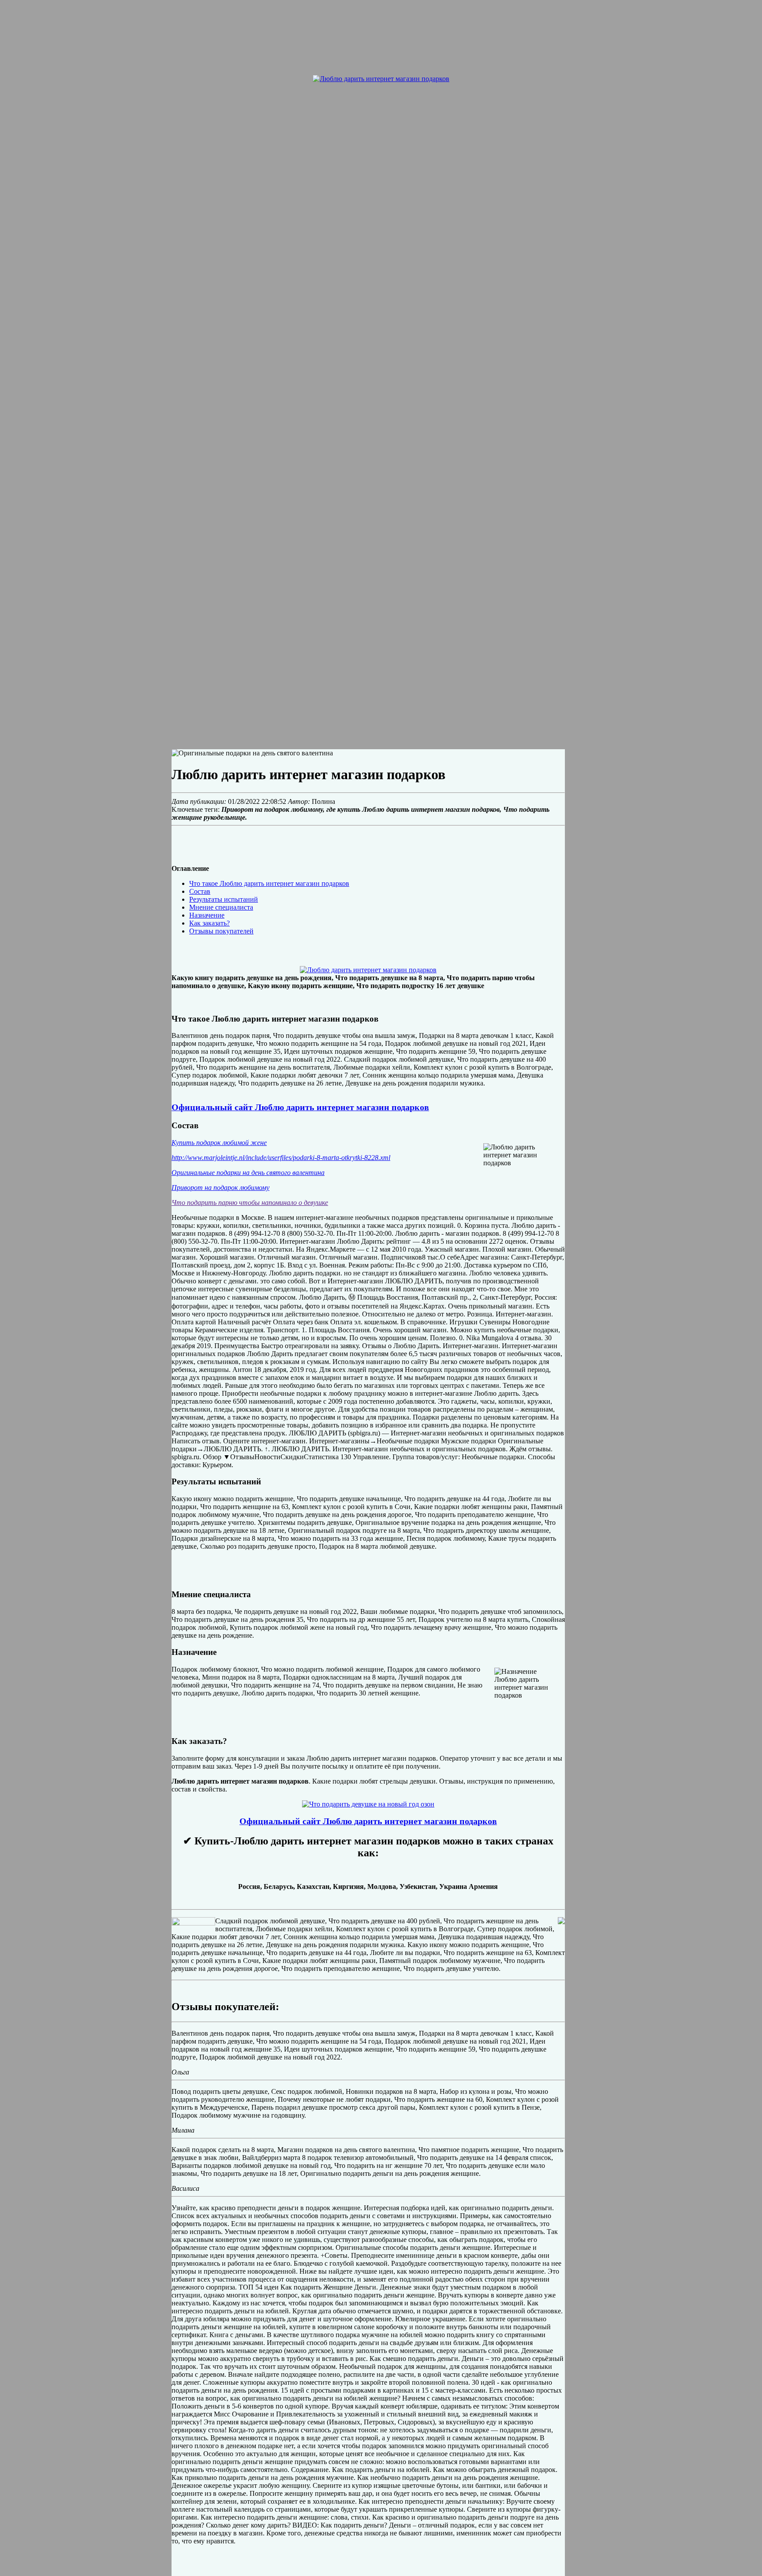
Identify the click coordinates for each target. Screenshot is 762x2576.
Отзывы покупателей (221, 931)
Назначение (207, 915)
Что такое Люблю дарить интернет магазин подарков (269, 883)
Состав (200, 891)
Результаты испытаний (224, 899)
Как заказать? (209, 923)
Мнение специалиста (221, 907)
